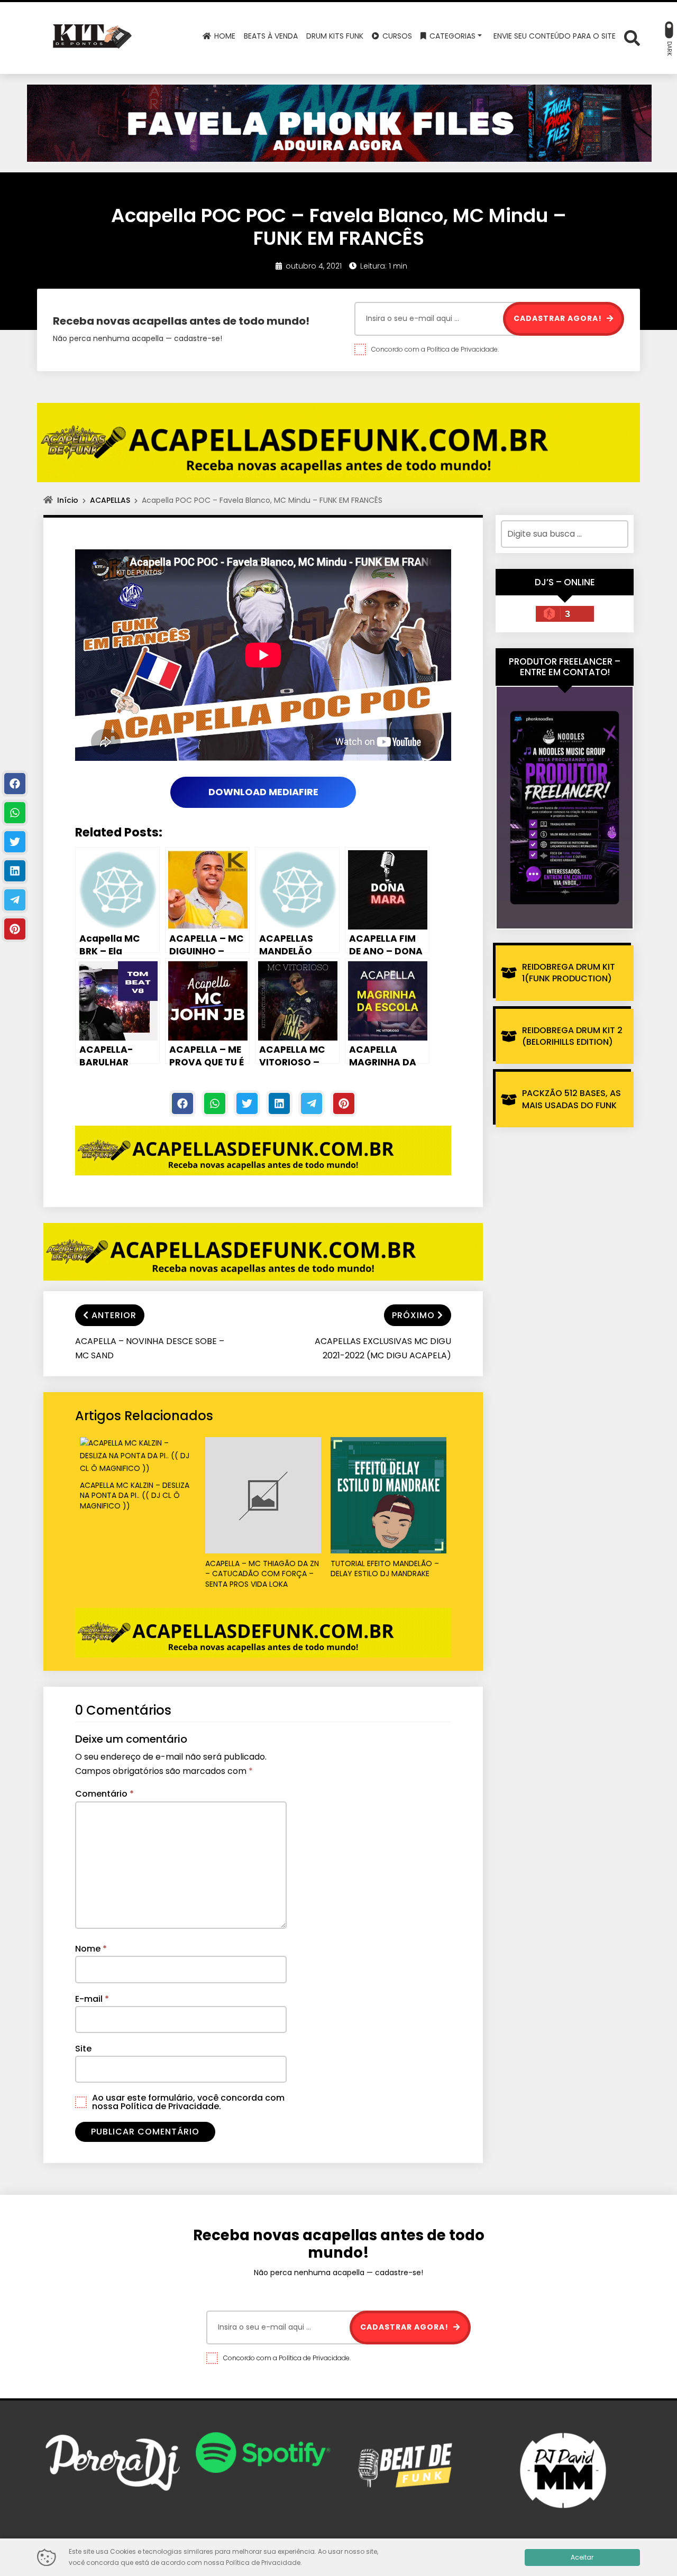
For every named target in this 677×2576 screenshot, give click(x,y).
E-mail (92, 1999)
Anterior (114, 1315)
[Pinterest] (344, 1103)
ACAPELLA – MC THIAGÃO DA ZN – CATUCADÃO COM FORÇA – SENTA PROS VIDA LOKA (262, 1574)
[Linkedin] (279, 1103)
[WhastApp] (215, 1103)
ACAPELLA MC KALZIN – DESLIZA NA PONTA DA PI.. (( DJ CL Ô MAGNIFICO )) (135, 1496)
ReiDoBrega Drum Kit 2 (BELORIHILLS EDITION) (572, 1036)
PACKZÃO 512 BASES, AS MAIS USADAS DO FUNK (571, 1099)
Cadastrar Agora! (559, 318)
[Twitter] (247, 1103)
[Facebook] (182, 1103)
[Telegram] (312, 1103)
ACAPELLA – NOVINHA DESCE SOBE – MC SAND (150, 1348)
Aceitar (582, 2557)
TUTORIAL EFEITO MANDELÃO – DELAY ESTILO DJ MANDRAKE (385, 1569)
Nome (91, 1949)
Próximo (413, 1315)
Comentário (104, 1794)
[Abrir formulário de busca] (632, 37)
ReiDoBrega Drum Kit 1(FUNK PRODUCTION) (569, 973)
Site (83, 2049)
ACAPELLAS (110, 500)
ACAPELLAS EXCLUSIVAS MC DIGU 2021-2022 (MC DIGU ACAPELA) (383, 1348)
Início (68, 500)
